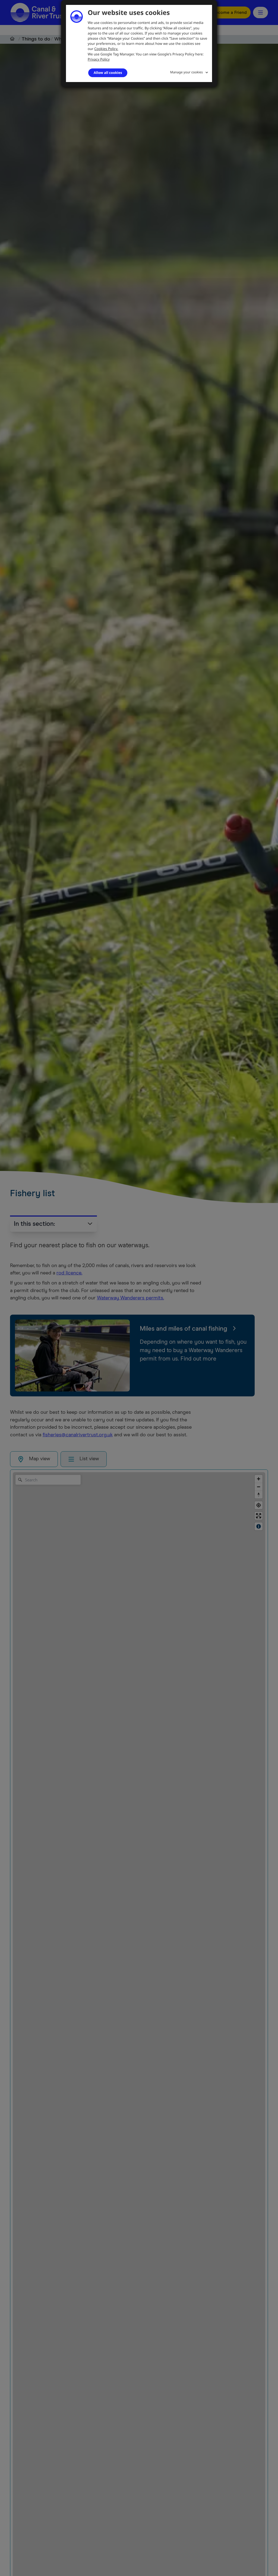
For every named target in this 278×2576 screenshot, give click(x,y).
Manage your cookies (187, 72)
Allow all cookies (108, 73)
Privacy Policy (99, 59)
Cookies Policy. (106, 49)
